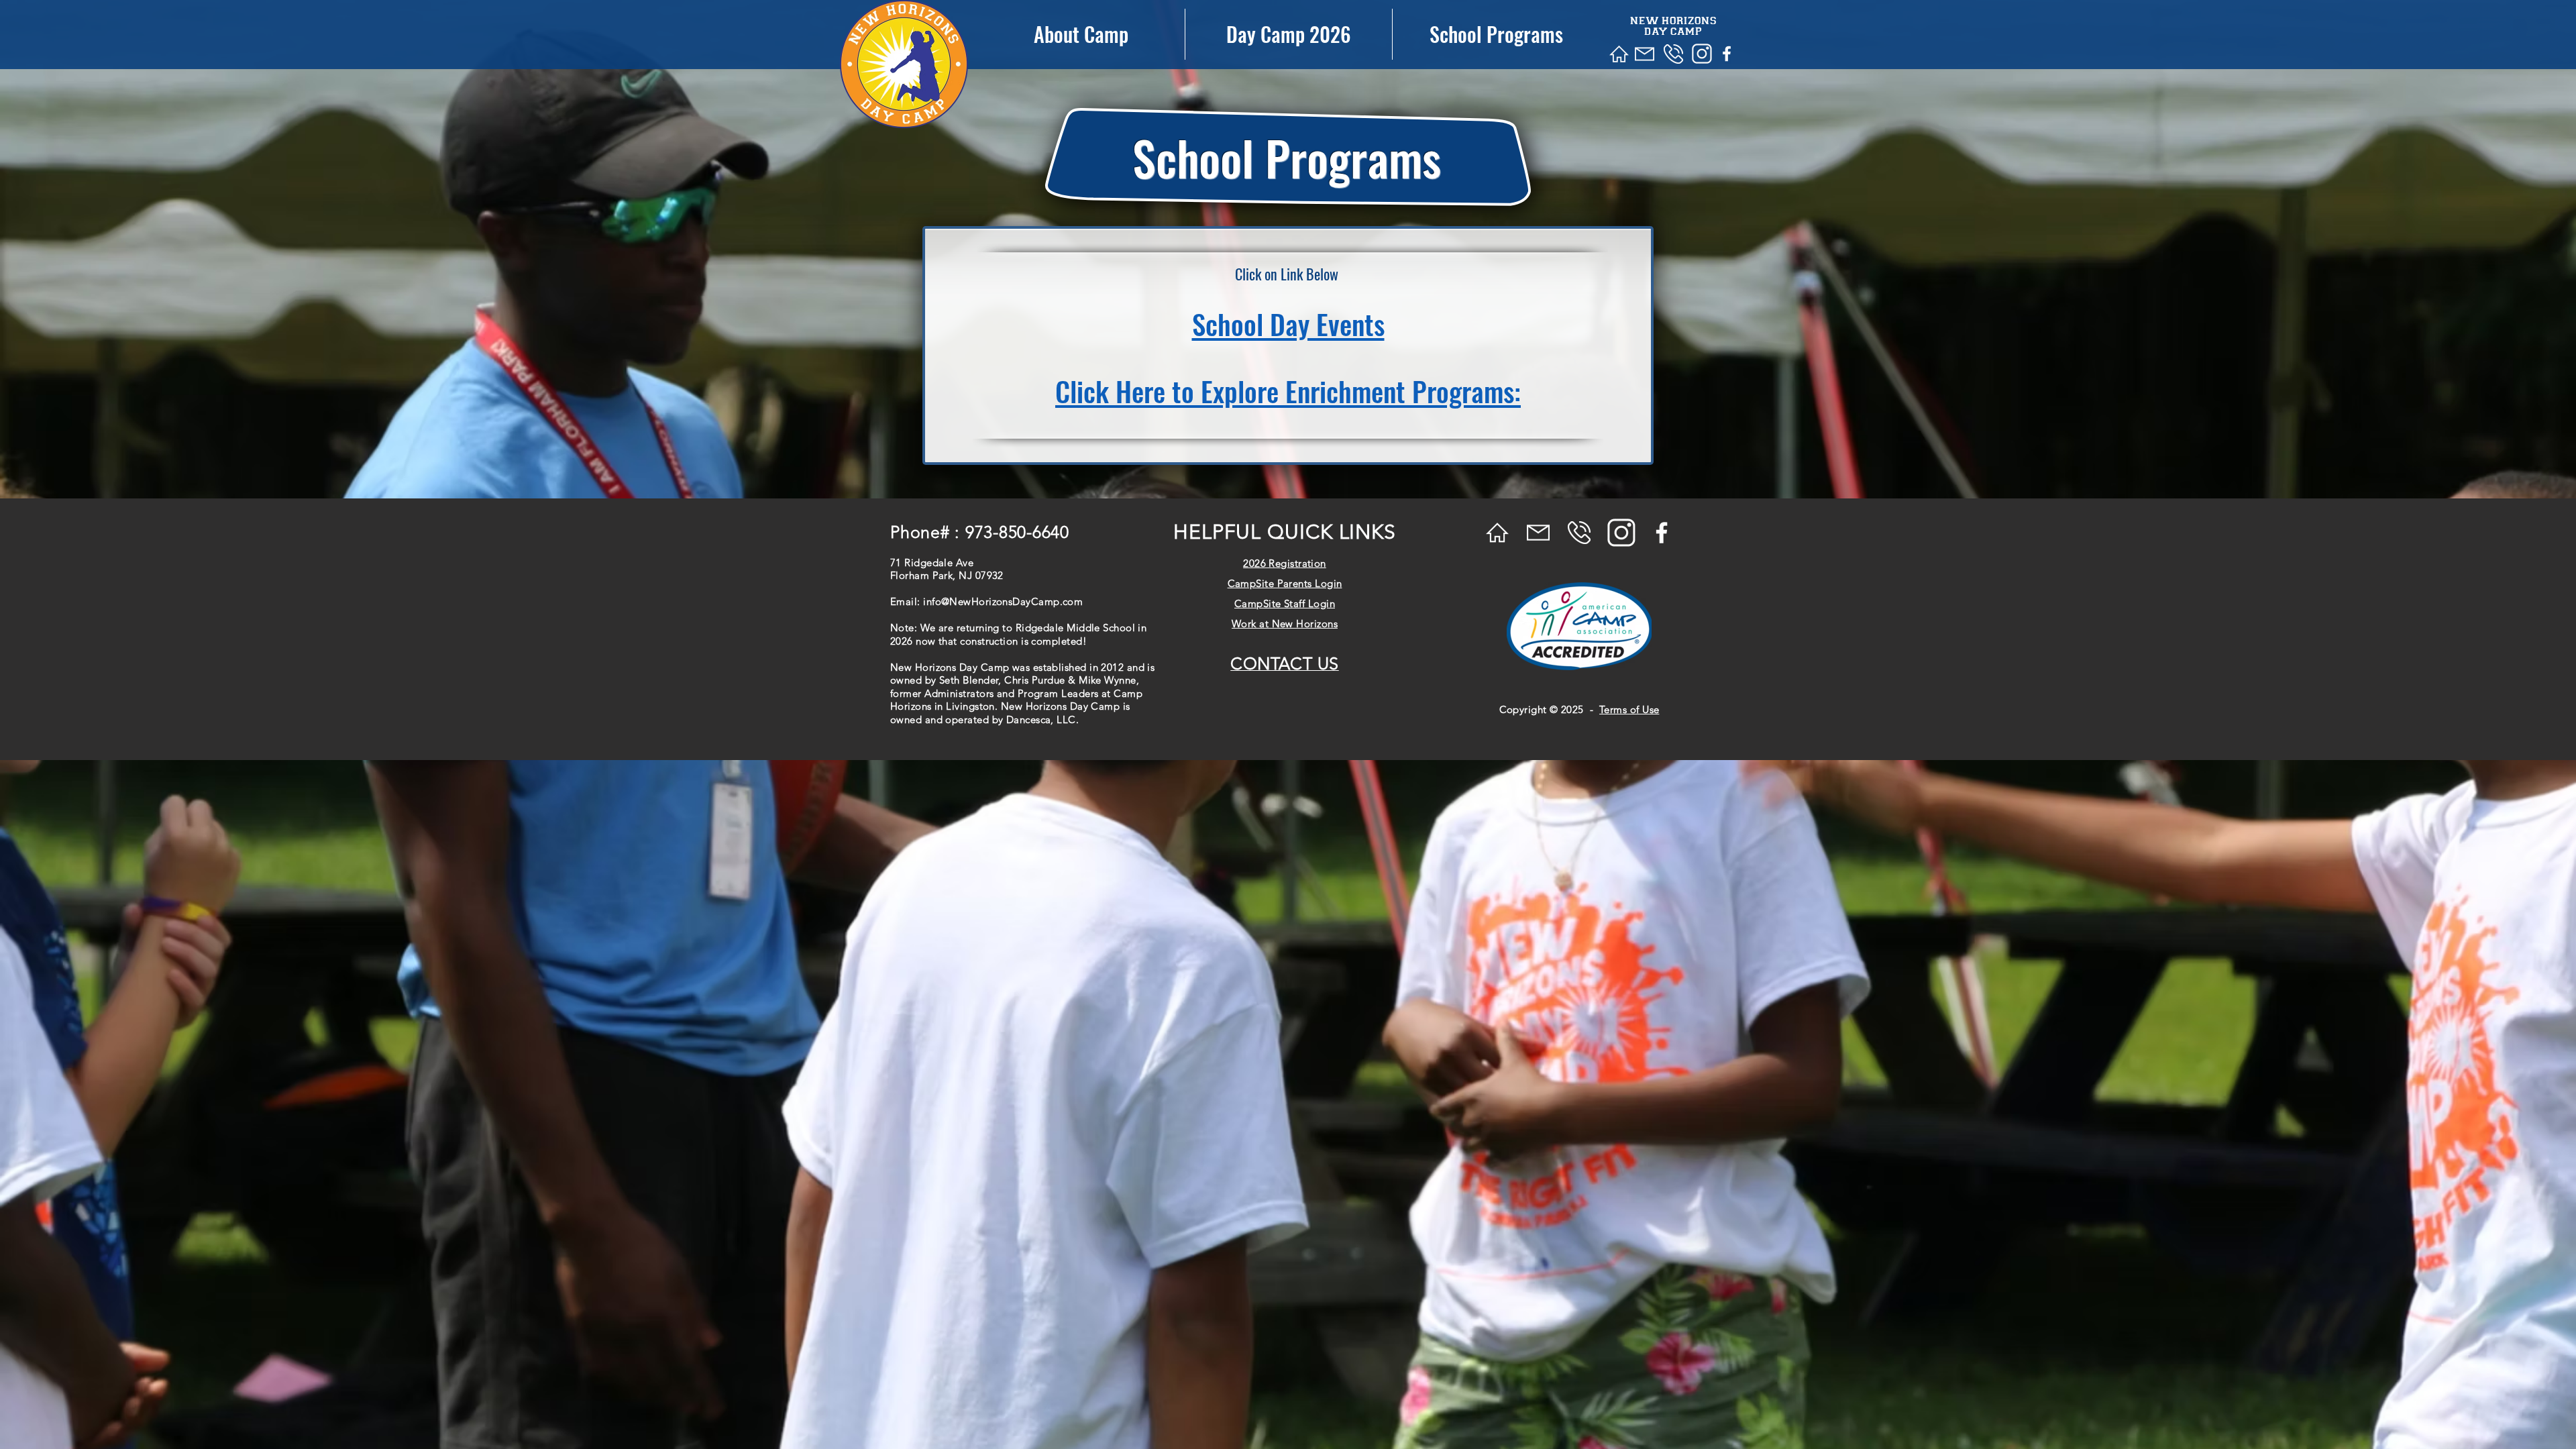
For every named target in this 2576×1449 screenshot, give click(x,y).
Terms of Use (1629, 709)
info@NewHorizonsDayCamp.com (1003, 601)
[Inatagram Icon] (1702, 54)
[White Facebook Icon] (1727, 54)
